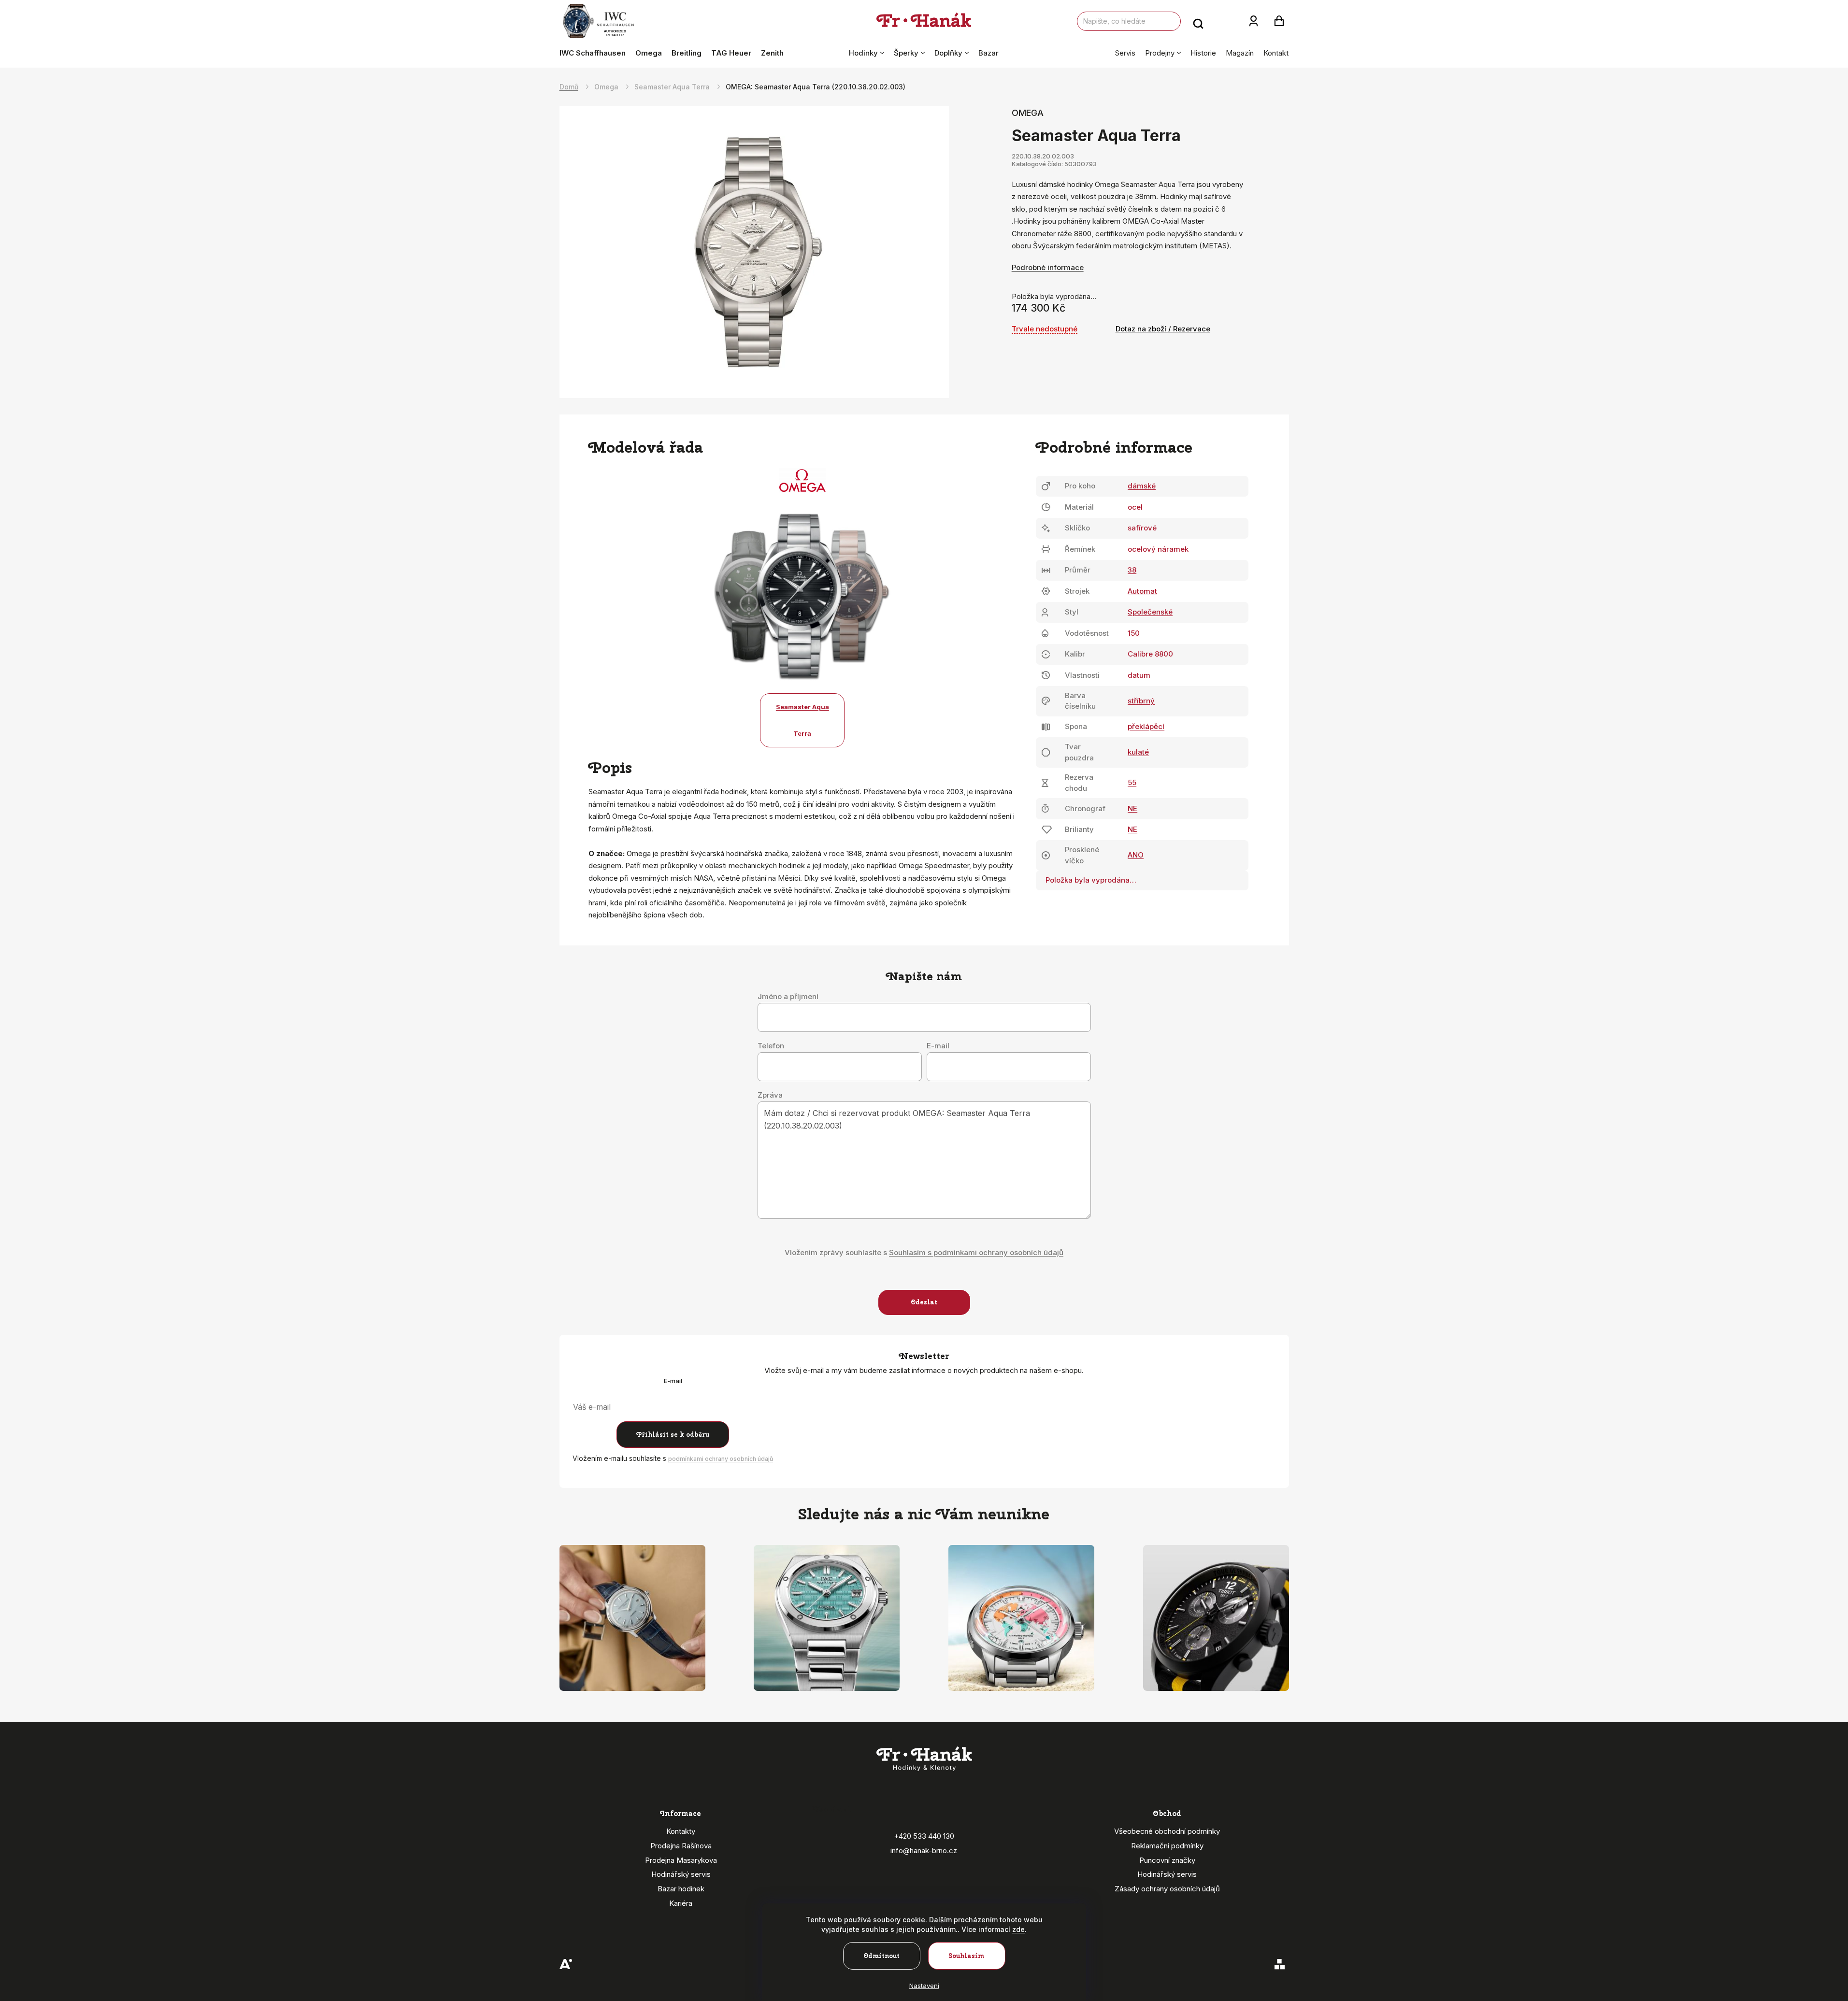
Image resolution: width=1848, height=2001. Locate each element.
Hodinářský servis (681, 1874)
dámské (1142, 486)
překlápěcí (1146, 726)
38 (1132, 570)
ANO (1136, 855)
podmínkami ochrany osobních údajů (721, 1459)
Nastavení (924, 1986)
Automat (1142, 591)
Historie (1203, 53)
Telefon (771, 1046)
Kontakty (681, 1831)
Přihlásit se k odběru (673, 1435)
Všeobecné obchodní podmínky (1167, 1831)
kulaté (1138, 752)
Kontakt (1276, 53)
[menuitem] (595, 53)
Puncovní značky (1167, 1860)
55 (1132, 782)
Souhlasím (967, 1956)
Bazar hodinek (681, 1889)
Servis (1125, 53)
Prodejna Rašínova (681, 1846)
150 (1134, 633)
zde (1018, 1929)
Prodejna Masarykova (681, 1860)
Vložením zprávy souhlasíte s (924, 1252)
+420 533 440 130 (924, 1836)
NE (1132, 808)
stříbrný (1141, 701)
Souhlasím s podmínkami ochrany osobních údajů (976, 1252)
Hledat (1198, 21)
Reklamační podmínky (1167, 1846)
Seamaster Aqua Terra (802, 720)
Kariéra (681, 1903)
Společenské (1150, 612)
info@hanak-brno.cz (924, 1851)
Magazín (1240, 53)
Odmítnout (881, 1956)
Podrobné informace (1048, 267)
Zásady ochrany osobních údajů (1167, 1889)
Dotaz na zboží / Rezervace (1163, 329)
